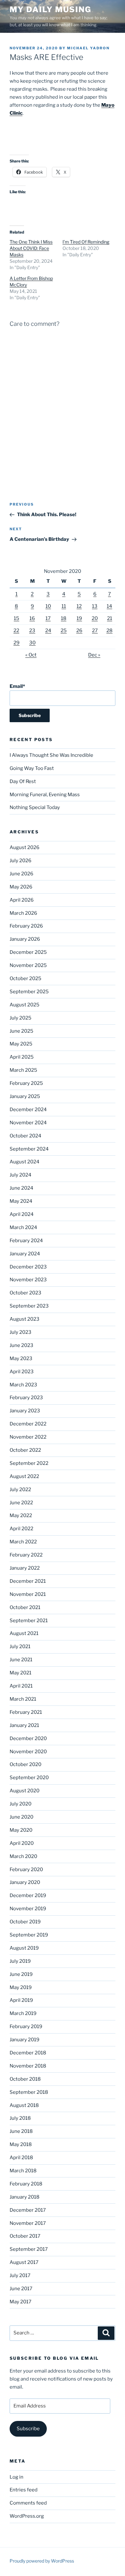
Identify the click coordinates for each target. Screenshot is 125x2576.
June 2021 (21, 1660)
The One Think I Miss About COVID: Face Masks (31, 248)
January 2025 (25, 1096)
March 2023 (23, 1385)
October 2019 (25, 1922)
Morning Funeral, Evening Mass (45, 795)
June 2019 (21, 1974)
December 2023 (28, 1267)
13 (95, 606)
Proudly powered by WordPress (42, 2561)
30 (32, 643)
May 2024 (21, 1201)
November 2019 (28, 1909)
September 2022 (29, 1463)
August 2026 (25, 847)
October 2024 (25, 1136)
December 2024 (28, 1110)
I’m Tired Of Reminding (86, 242)
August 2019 (24, 1948)
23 (32, 631)
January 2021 (24, 1725)
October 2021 (25, 1607)
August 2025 (25, 1005)
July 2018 (20, 2118)
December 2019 (28, 1895)
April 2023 (22, 1372)
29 (17, 643)
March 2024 (23, 1227)
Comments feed (28, 2503)
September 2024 (29, 1149)
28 (109, 631)
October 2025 (25, 978)
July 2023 (21, 1332)
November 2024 (28, 1123)
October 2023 (25, 1293)
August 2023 (25, 1319)
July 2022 (20, 1490)
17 (48, 618)
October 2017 (25, 2236)
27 (95, 631)
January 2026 (25, 939)
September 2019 (29, 1935)
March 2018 (23, 2171)
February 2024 (26, 1241)
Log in (17, 2477)
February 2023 (26, 1398)
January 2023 (25, 1411)
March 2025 (23, 1070)
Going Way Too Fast (32, 768)
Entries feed (24, 2490)
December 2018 (28, 2053)
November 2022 (28, 1437)
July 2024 (21, 1175)
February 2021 (26, 1712)
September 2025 (29, 992)
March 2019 (23, 2013)
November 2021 (28, 1594)
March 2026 (23, 913)
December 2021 (28, 1581)
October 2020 (25, 1764)
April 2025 (22, 1057)
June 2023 (21, 1345)
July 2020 (21, 1804)
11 (64, 606)
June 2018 (21, 2131)
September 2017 (29, 2249)
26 (79, 631)
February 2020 (26, 1870)
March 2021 (23, 1699)
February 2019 (26, 2027)
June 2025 (21, 1031)
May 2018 (21, 2144)
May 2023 (21, 1358)
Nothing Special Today (35, 807)
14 (109, 606)
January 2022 (25, 1568)
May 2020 (21, 1830)
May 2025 (21, 1044)
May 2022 (21, 1515)
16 (32, 618)
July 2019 (20, 1961)
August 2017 (24, 2262)
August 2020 (25, 1791)
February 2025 (26, 1083)
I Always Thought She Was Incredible (51, 755)
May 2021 (21, 1673)
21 (110, 618)
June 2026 (21, 874)
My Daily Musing (50, 9)
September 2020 (29, 1778)
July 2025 (21, 1018)
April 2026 (22, 900)
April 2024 (22, 1214)
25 (64, 631)
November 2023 (28, 1280)
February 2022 (26, 1555)
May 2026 (21, 887)
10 (48, 606)
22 (16, 631)
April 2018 (21, 2158)
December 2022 (28, 1424)
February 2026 (26, 926)
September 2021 (29, 1621)
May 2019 (21, 1987)
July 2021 (20, 1647)
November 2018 (28, 2066)
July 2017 (20, 2275)
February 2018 (26, 2184)
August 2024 (25, 1162)
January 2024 (25, 1254)
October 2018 (25, 2079)
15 (17, 618)
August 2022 (24, 1476)
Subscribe (28, 2429)
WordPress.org (27, 2516)
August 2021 (24, 1633)
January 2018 (25, 2197)
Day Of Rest (23, 781)
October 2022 (25, 1450)
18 (64, 618)
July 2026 (21, 861)
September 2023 (29, 1306)
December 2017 (28, 2210)
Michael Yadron (88, 48)
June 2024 (21, 1188)
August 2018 (24, 2105)
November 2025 (28, 965)
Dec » (94, 655)
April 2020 (22, 1843)
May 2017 (21, 2302)
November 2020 (28, 1752)
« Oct (31, 655)
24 (48, 631)
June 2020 (21, 1817)
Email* (17, 686)
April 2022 (21, 1529)
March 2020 (23, 1856)
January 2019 (25, 2040)
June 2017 (21, 2289)
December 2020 (28, 1738)
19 (79, 618)
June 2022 (21, 1503)
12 (79, 606)
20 (95, 618)
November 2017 (28, 2223)
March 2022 (23, 1542)
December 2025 (28, 952)
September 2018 (29, 2092)
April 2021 (21, 1686)
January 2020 (25, 1882)
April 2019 (21, 2000)
